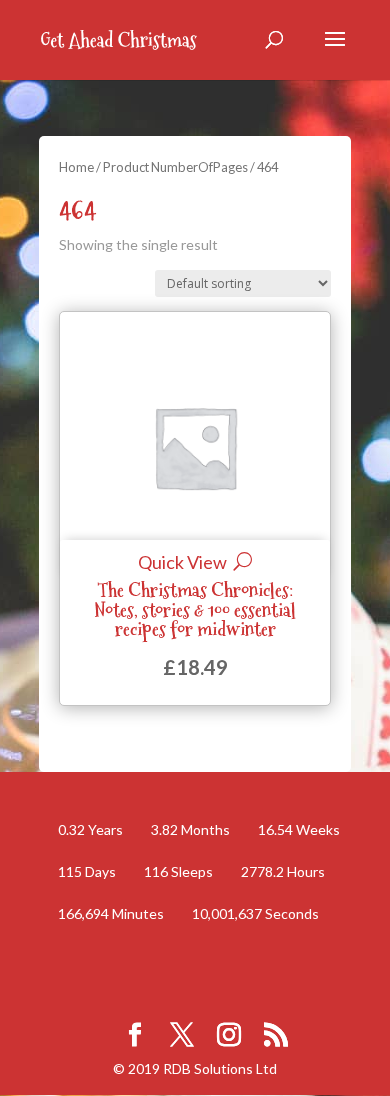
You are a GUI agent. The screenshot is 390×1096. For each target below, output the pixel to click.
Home (76, 167)
